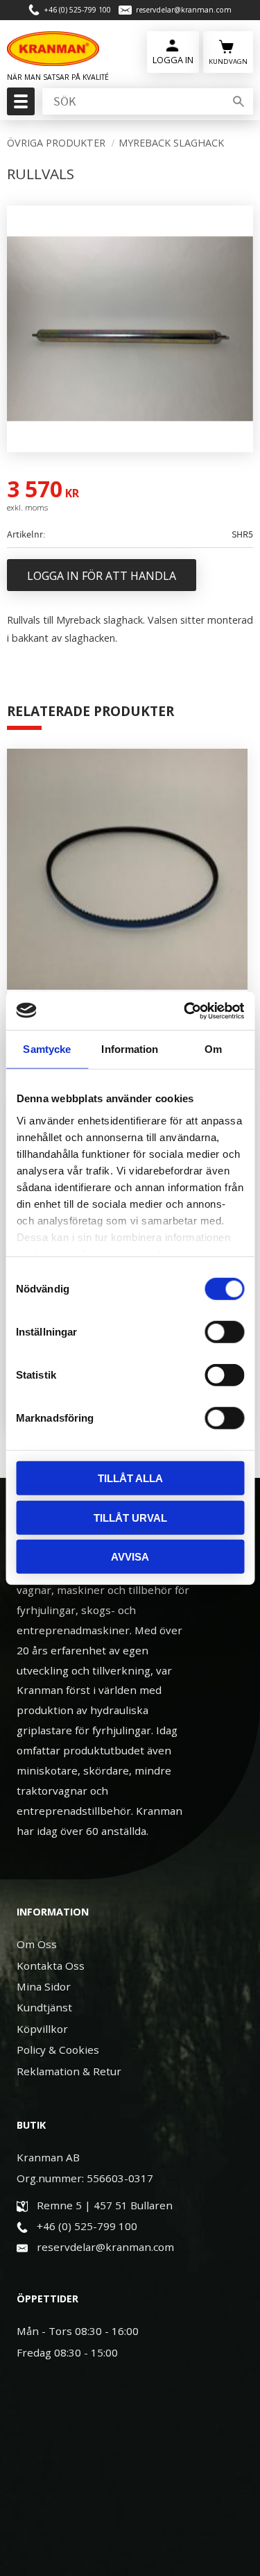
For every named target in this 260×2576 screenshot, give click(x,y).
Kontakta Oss (51, 1966)
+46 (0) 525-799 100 (77, 10)
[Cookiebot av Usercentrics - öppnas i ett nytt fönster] (185, 1011)
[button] (19, 106)
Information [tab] (130, 1049)
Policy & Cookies (58, 2050)
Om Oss (37, 1944)
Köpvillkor (42, 2029)
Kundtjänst (44, 2007)
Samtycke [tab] (47, 1049)
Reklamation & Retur (69, 2071)
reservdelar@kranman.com (184, 10)
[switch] (224, 1332)
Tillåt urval (130, 1517)
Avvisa (130, 1557)
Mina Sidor (44, 1986)
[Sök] (239, 101)
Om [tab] (213, 1049)
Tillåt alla (130, 1478)
